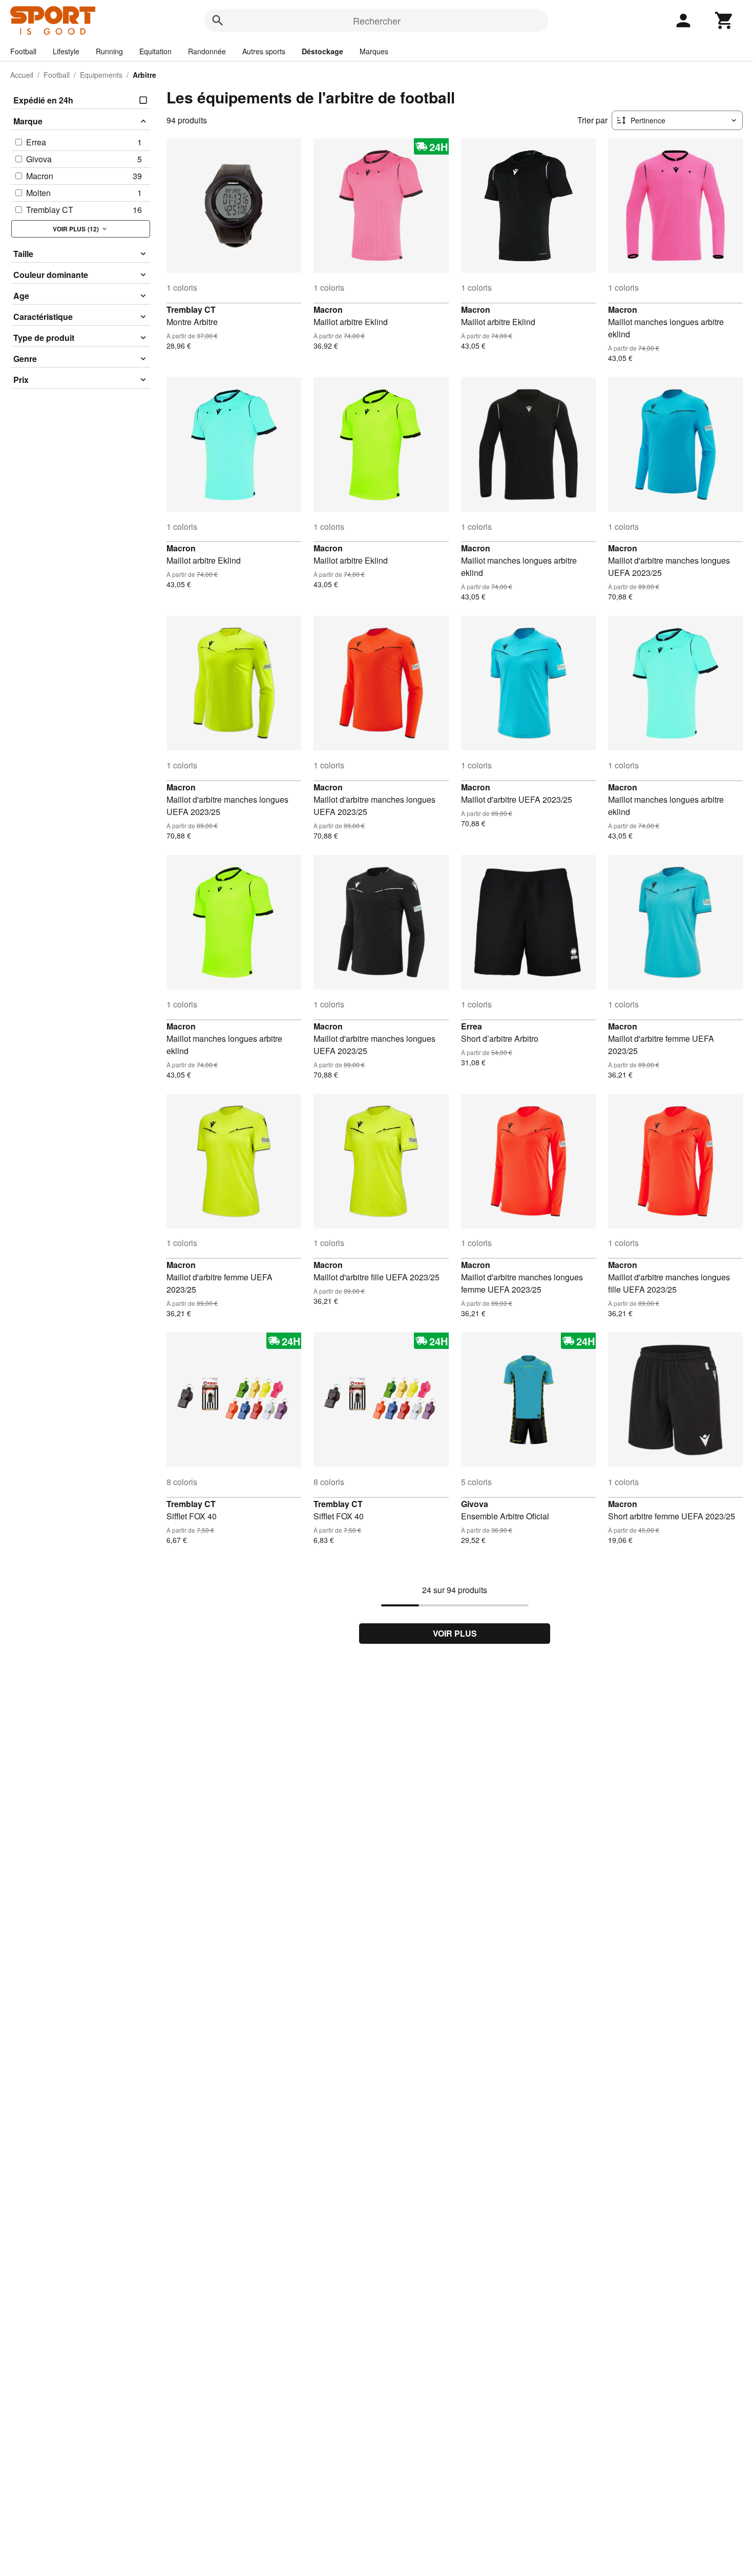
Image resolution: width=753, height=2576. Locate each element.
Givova (475, 1504)
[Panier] (724, 20)
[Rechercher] (218, 20)
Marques (374, 51)
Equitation (155, 51)
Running (109, 51)
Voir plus (455, 1633)
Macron (328, 309)
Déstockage (322, 51)
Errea (472, 1026)
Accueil (22, 75)
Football (23, 51)
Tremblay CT (191, 309)
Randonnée (207, 51)
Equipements (101, 75)
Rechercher (377, 20)
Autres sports (264, 51)
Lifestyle (66, 51)
